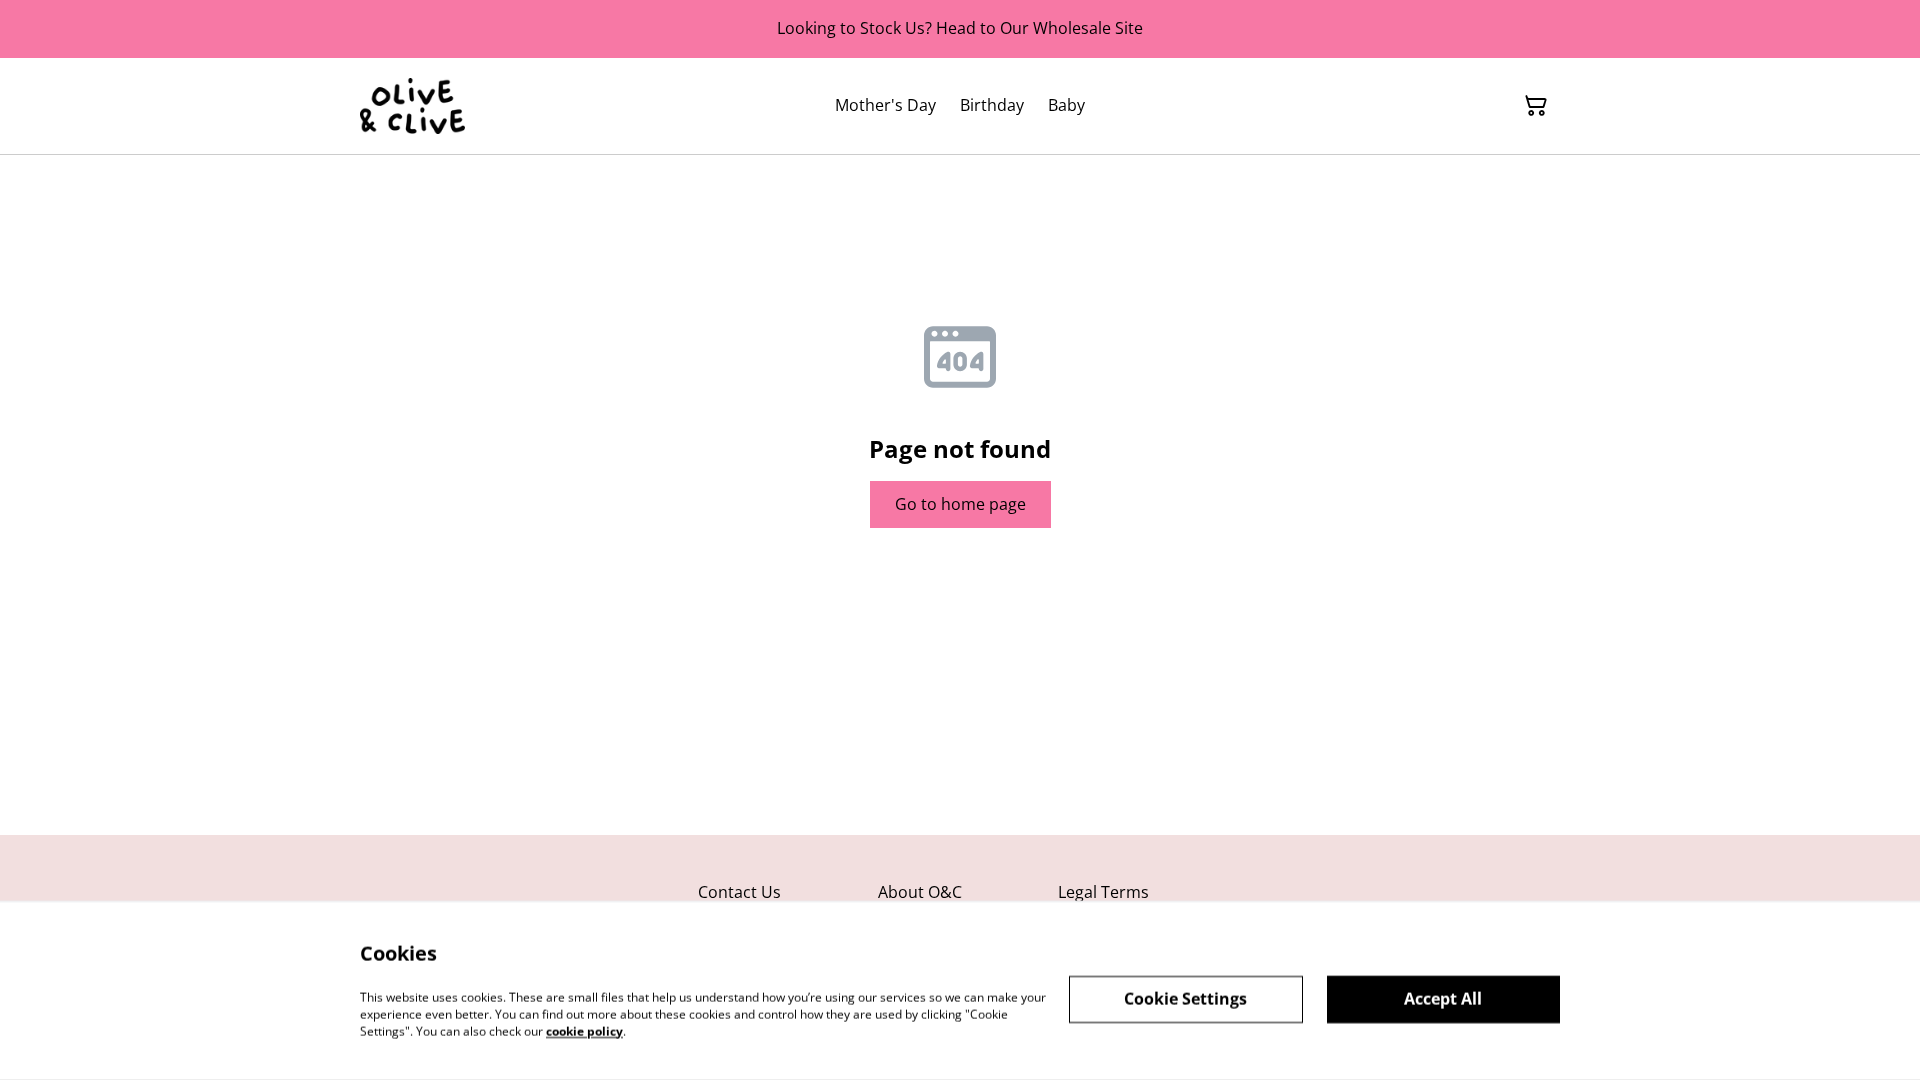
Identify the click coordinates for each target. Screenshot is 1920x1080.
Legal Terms (1103, 892)
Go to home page (960, 504)
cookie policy (584, 1030)
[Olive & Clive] (412, 106)
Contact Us (739, 892)
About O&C (920, 892)
